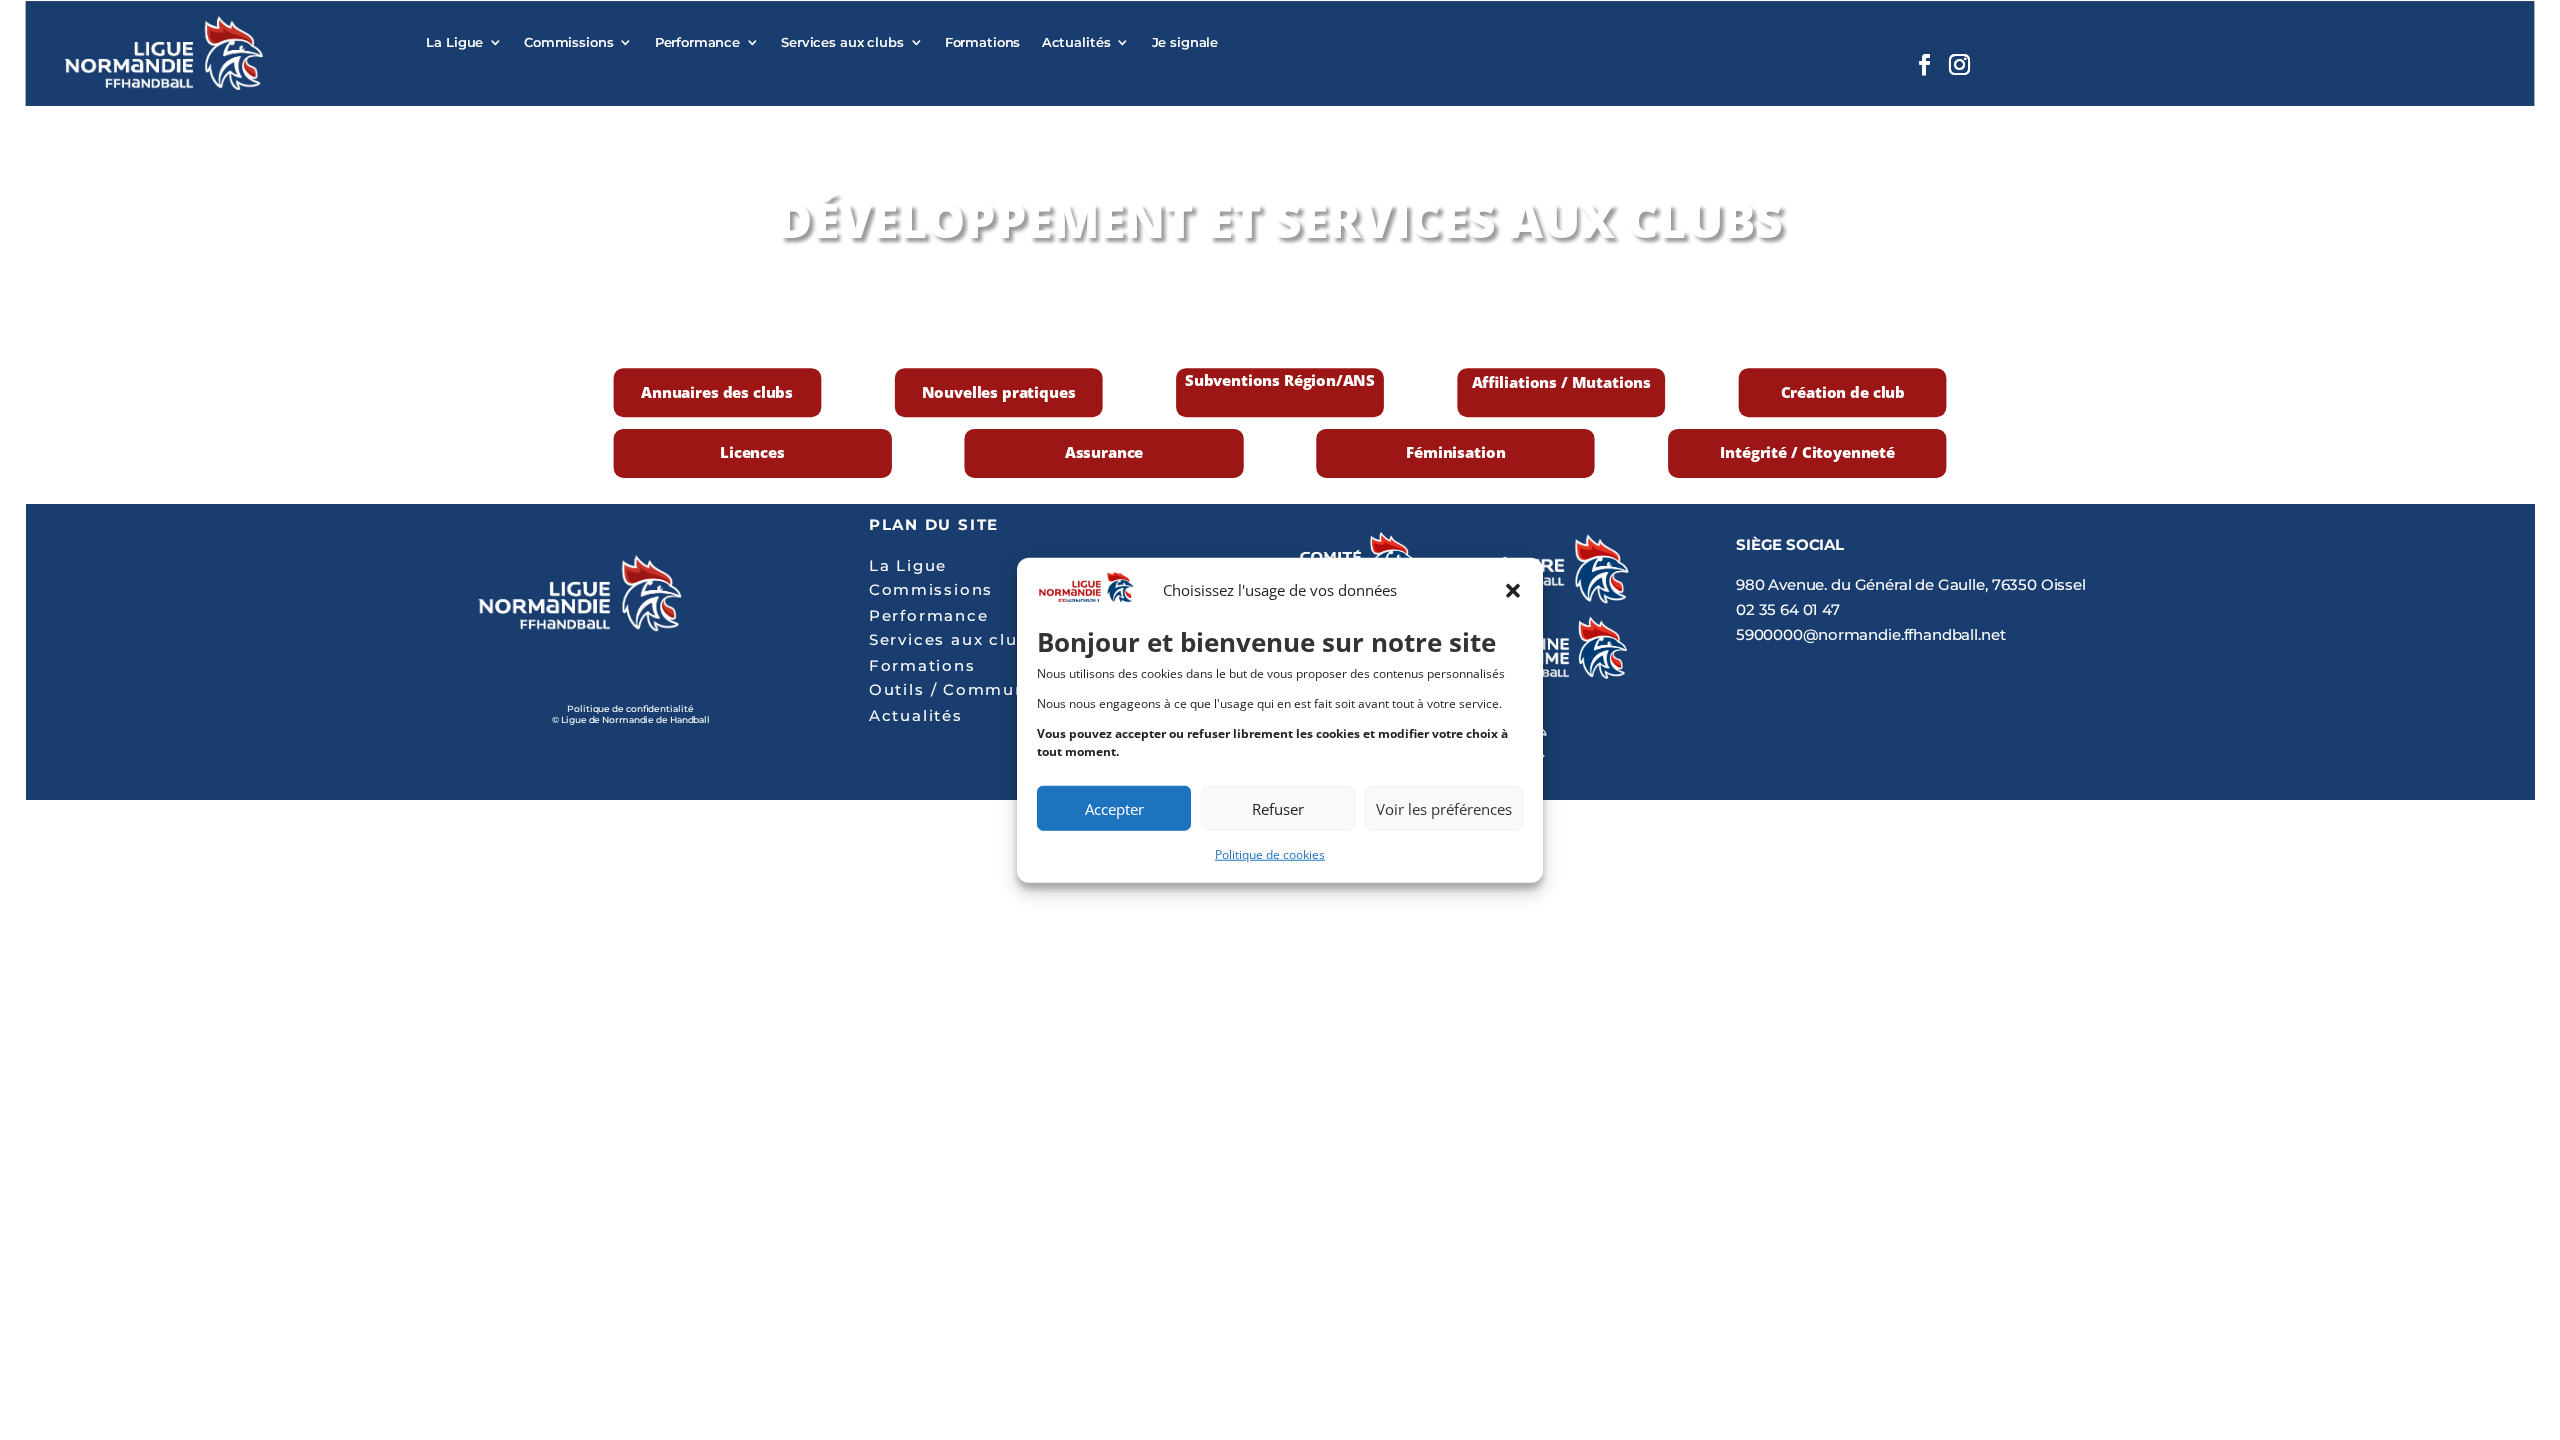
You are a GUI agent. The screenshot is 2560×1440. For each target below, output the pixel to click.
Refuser (1278, 808)
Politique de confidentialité (630, 708)
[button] (1513, 591)
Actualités (1076, 42)
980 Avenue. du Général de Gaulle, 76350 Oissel (1911, 585)
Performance (697, 42)
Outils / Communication (980, 690)
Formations (982, 42)
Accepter (1114, 808)
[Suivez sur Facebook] (1923, 65)
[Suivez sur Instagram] (1959, 65)
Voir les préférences (1444, 808)
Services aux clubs (842, 42)
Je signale (1185, 42)
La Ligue (454, 42)
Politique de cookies (1270, 854)
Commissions (568, 42)
